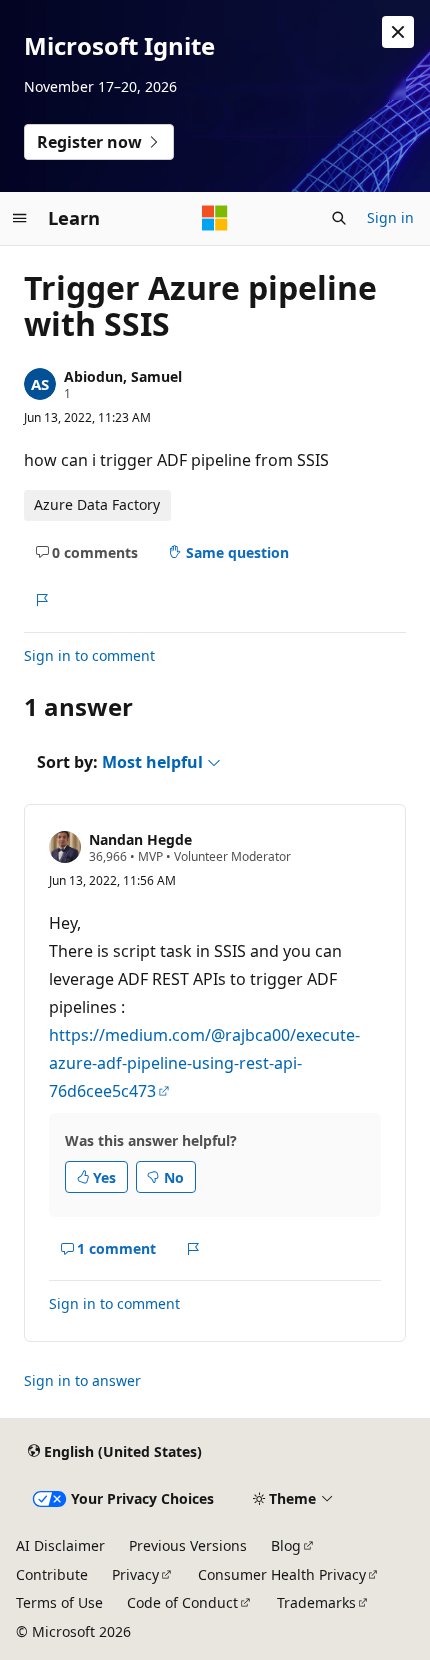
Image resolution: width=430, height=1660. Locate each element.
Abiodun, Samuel (123, 376)
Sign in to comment (89, 655)
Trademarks (316, 1602)
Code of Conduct (182, 1602)
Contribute (52, 1574)
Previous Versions (188, 1545)
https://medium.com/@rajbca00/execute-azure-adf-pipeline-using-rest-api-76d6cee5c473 (204, 1063)
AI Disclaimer (60, 1545)
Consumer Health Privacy (282, 1574)
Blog (286, 1545)
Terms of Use (59, 1602)
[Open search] (339, 218)
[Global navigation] (20, 218)
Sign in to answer (82, 1380)
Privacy (135, 1574)
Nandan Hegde (140, 839)
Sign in (390, 217)
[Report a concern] (41, 600)
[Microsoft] (215, 218)
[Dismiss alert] (398, 32)
